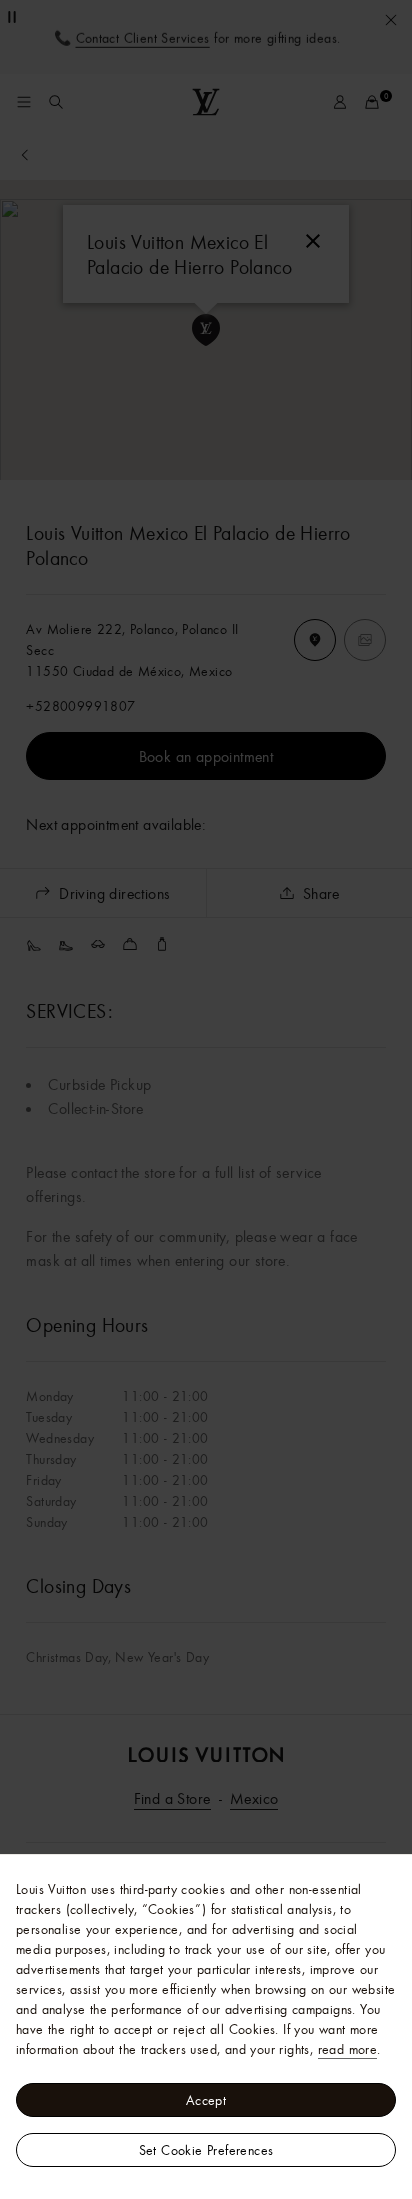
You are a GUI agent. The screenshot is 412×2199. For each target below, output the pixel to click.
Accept (206, 2100)
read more (348, 2049)
